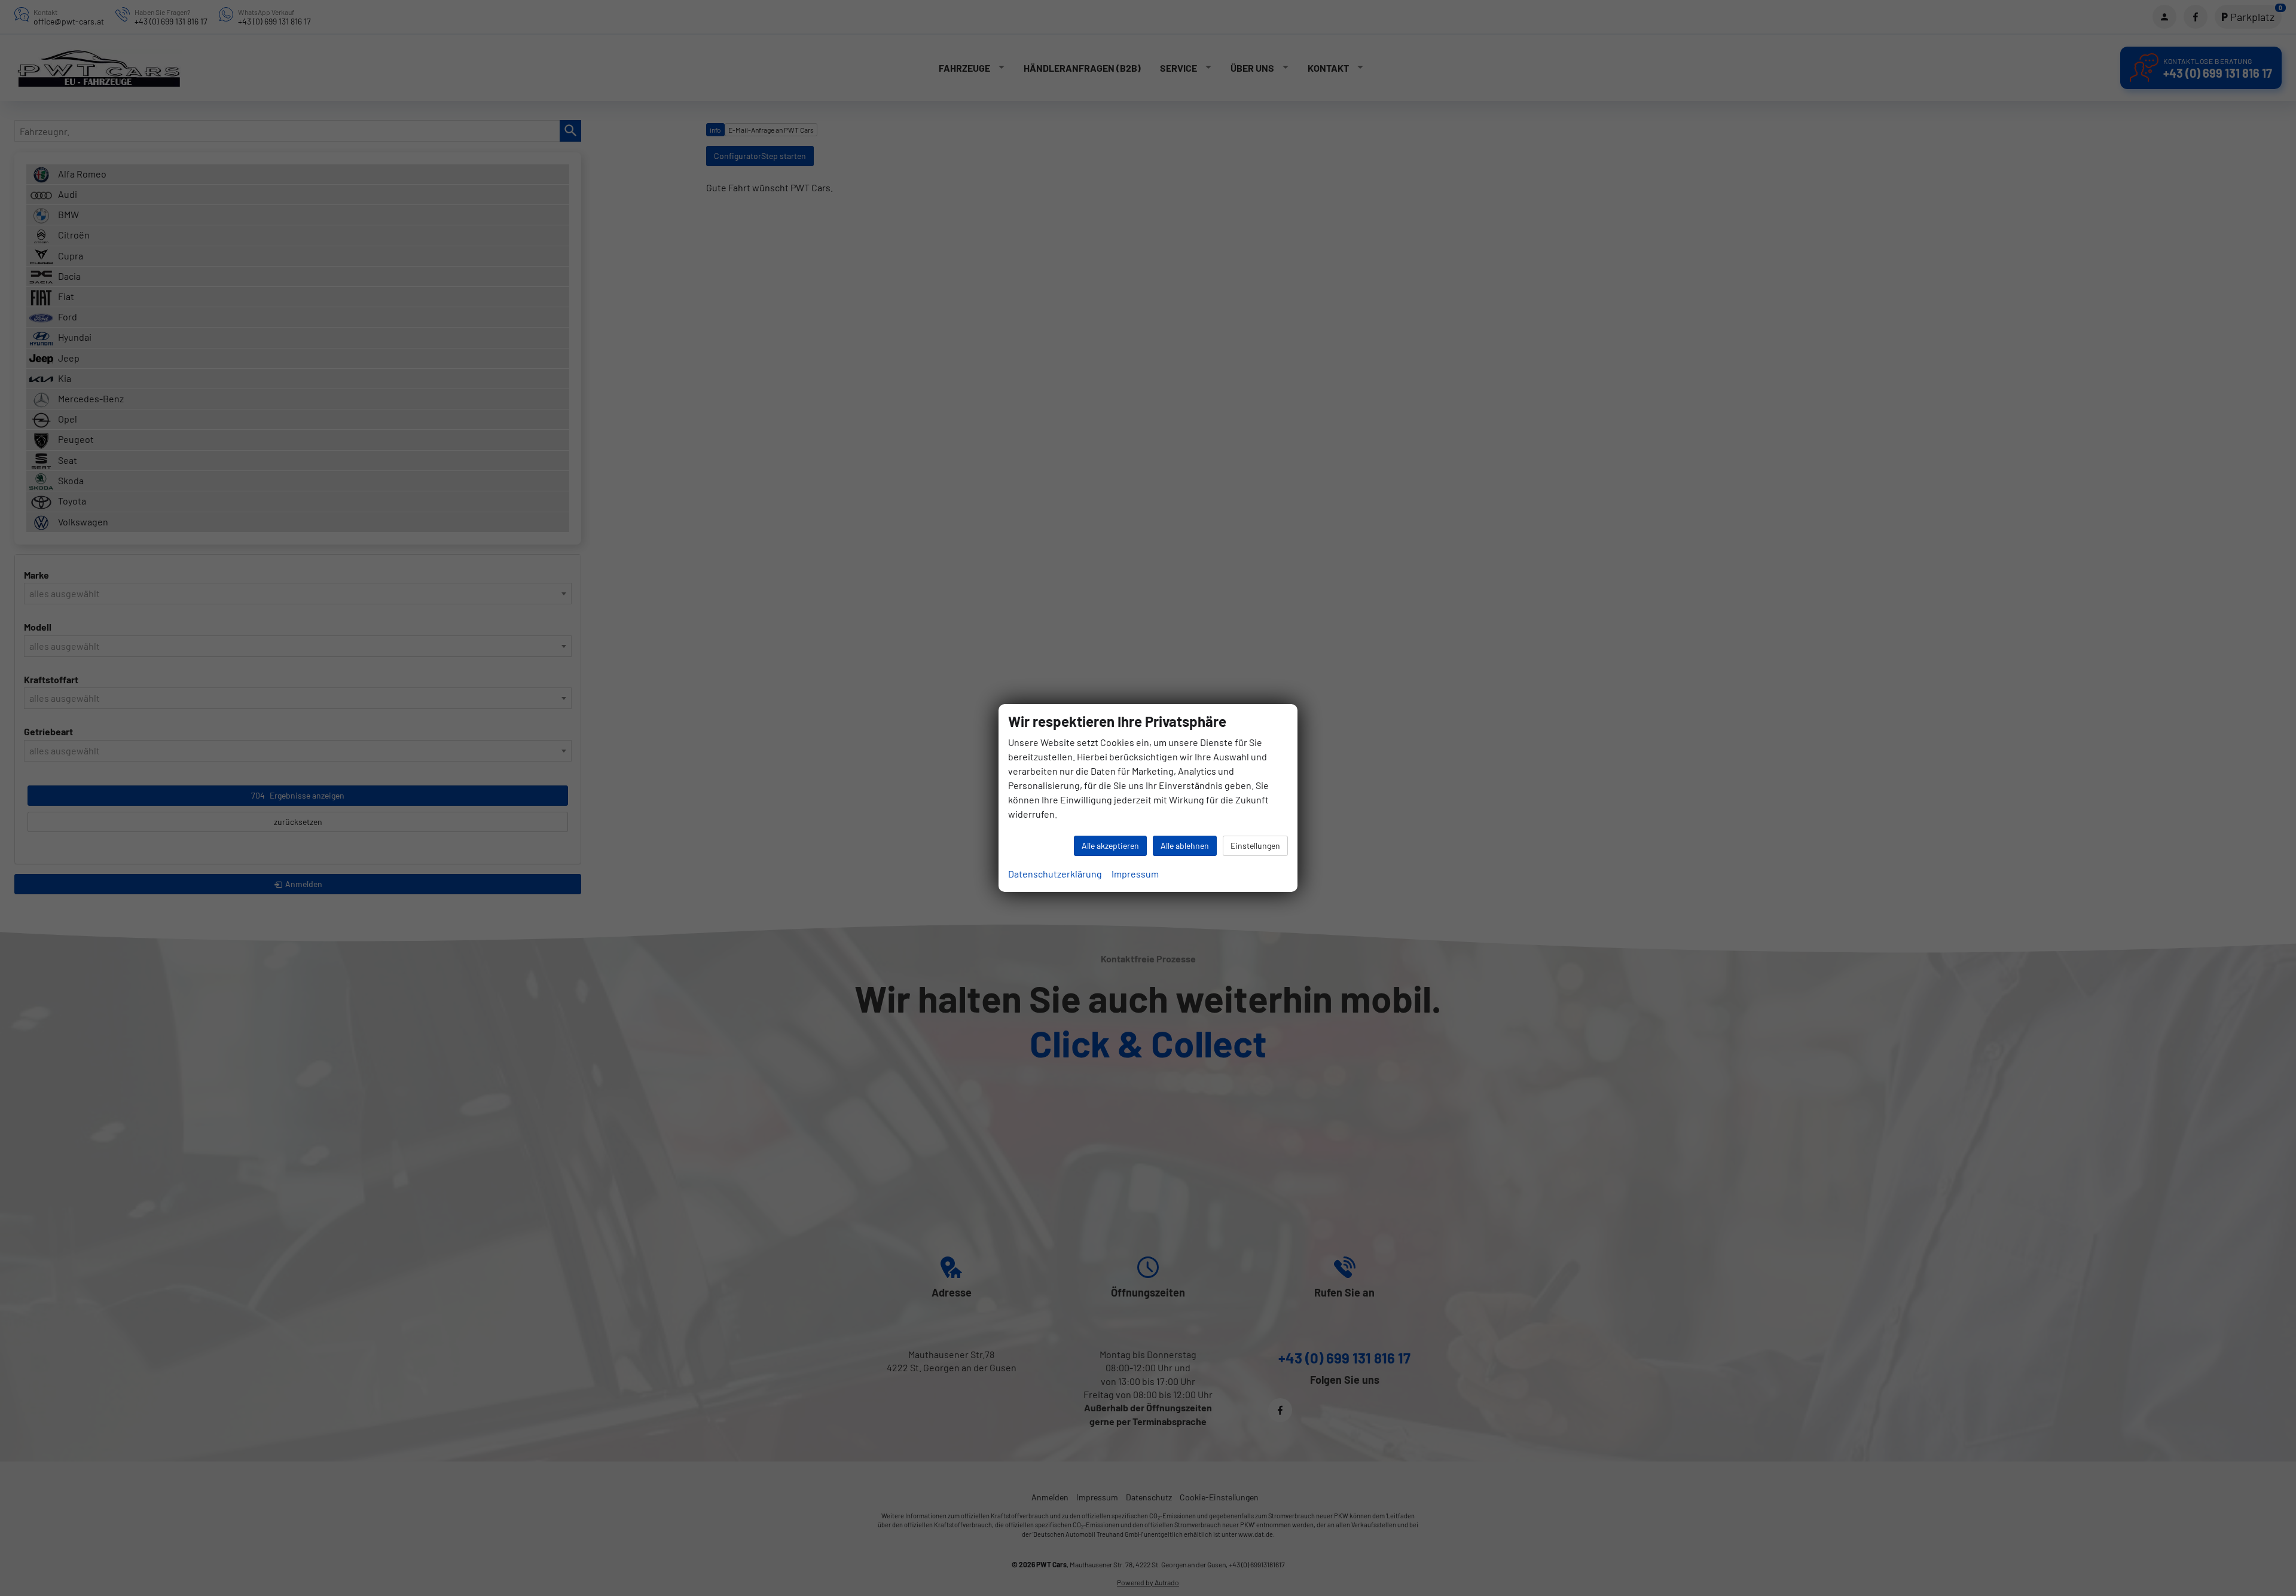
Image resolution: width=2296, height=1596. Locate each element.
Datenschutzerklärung (1055, 874)
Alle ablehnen (1185, 846)
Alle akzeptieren (1110, 846)
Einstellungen (1255, 846)
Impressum (1135, 874)
